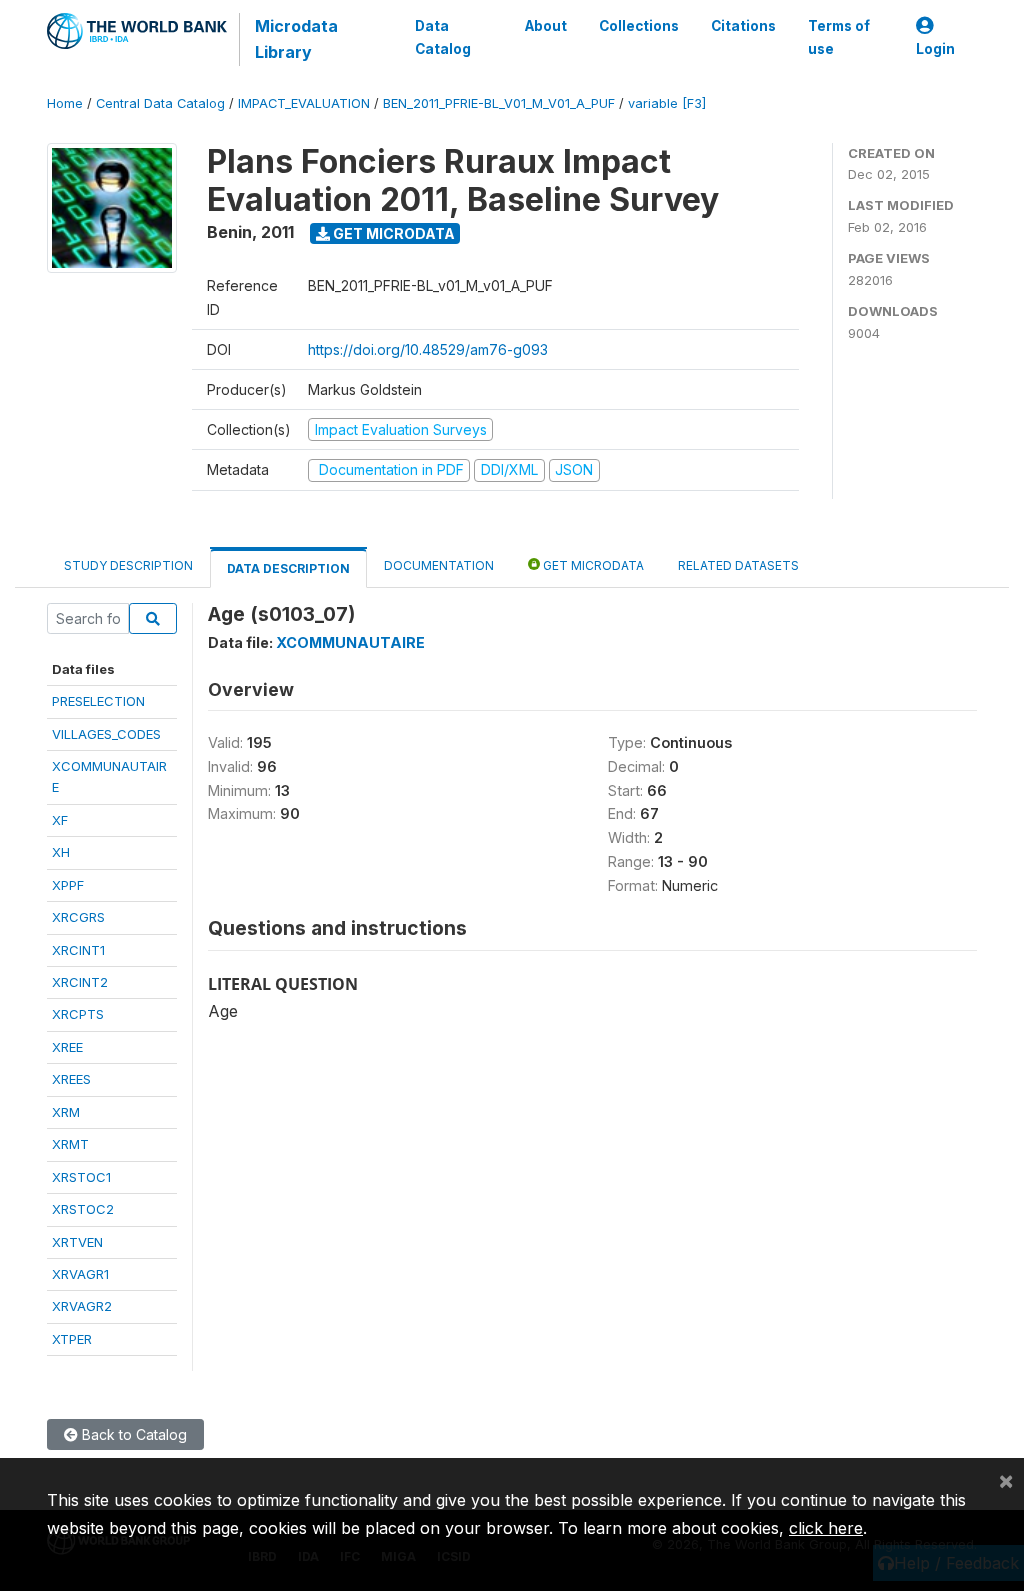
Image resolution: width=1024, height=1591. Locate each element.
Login (935, 49)
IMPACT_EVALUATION (304, 103)
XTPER (72, 1339)
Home (65, 103)
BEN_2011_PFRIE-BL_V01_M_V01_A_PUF (499, 103)
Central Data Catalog (160, 103)
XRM (66, 1112)
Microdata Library (296, 39)
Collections (639, 26)
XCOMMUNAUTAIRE (350, 642)
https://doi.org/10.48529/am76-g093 (428, 349)
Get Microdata (392, 233)
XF (60, 820)
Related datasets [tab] (738, 565)
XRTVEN (77, 1242)
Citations (743, 26)
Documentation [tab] (439, 565)
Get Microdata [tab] (592, 565)
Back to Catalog (132, 1434)
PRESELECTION (98, 701)
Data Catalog (443, 37)
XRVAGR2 (82, 1306)
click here (826, 1528)
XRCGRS (78, 917)
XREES (71, 1079)
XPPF (68, 885)
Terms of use (839, 37)
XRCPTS (78, 1014)
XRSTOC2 (83, 1209)
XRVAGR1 (80, 1274)
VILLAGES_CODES (106, 734)
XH (61, 852)
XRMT (70, 1144)
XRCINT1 (78, 950)
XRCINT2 (80, 982)
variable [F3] (667, 103)
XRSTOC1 (81, 1177)
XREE (67, 1047)
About (546, 26)
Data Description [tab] (288, 568)
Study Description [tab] (128, 565)
